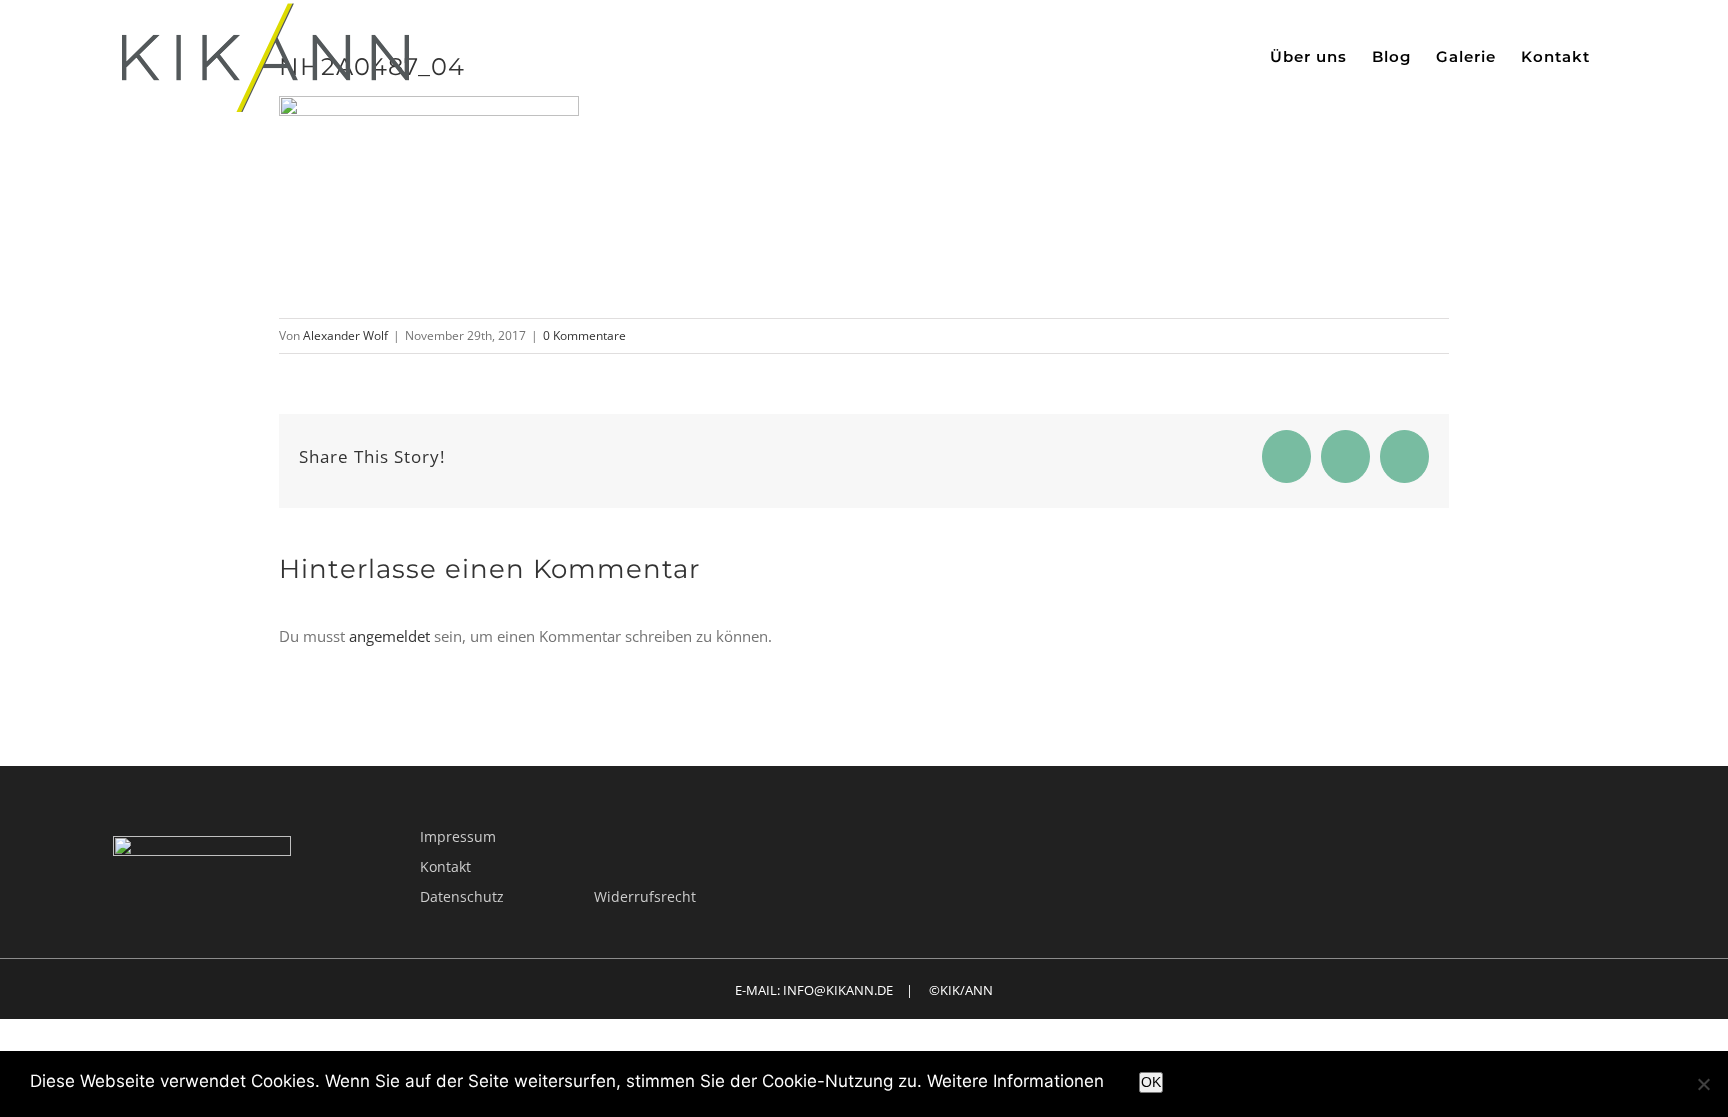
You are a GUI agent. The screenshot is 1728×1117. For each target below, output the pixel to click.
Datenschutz (462, 896)
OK (1151, 1082)
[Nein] (1703, 1084)
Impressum (458, 836)
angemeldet (389, 636)
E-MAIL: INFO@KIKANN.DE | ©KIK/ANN (864, 990)
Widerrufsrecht (645, 896)
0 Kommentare (584, 335)
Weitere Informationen (1015, 1081)
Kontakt (445, 866)
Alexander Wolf (345, 335)
